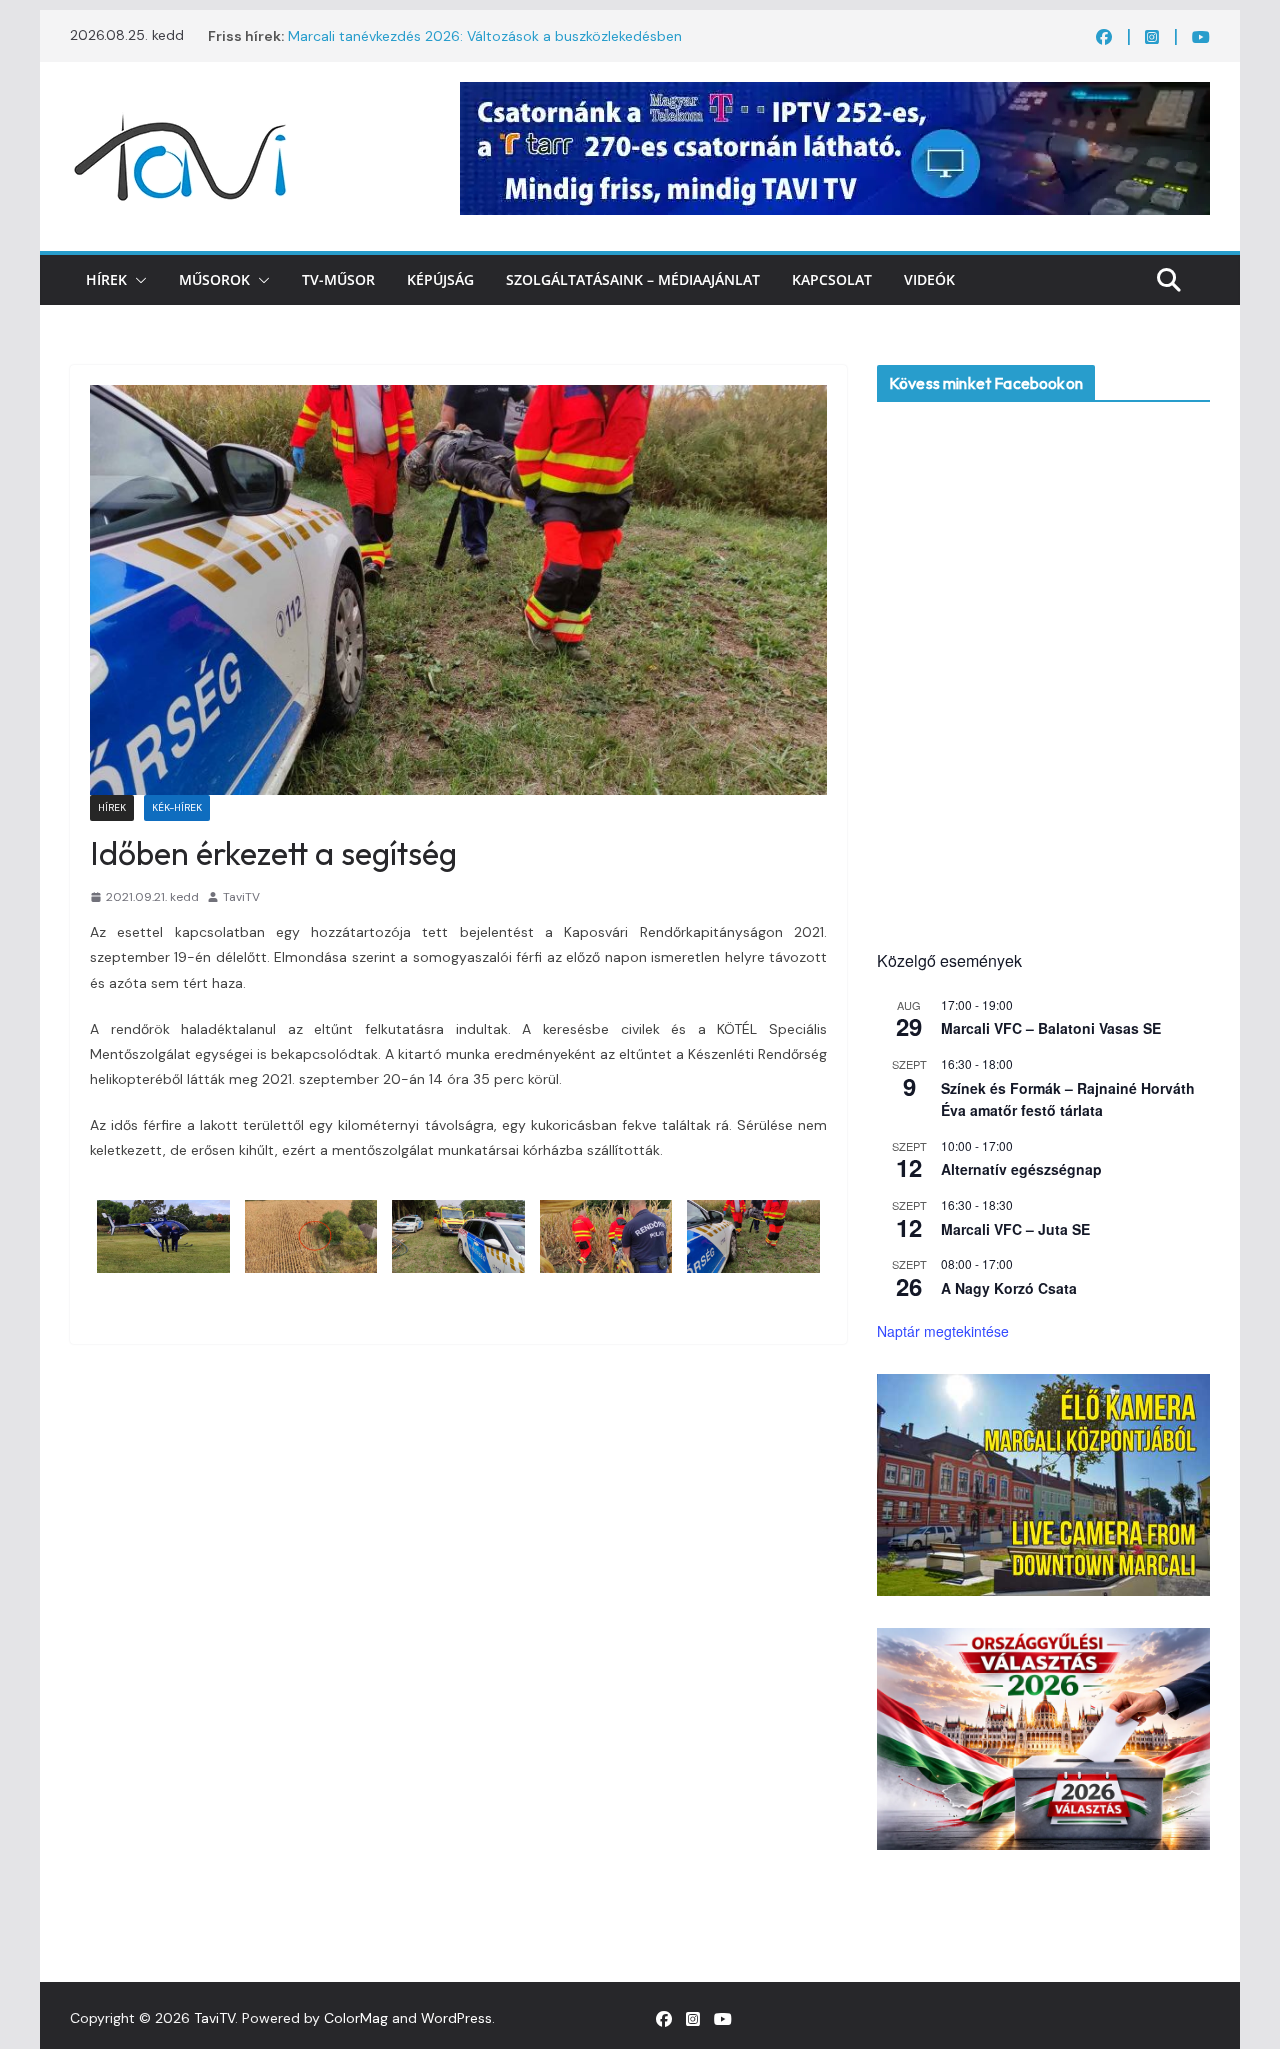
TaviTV (241, 897)
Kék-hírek (177, 807)
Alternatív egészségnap (1021, 1169)
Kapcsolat (832, 279)
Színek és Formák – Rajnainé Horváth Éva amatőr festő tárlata (1068, 1099)
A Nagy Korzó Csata (1009, 1288)
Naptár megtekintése (943, 1331)
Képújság (440, 279)
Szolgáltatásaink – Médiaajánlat (633, 279)
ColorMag (356, 2018)
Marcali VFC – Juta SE (1015, 1229)
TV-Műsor (338, 279)
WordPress (456, 2018)
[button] (137, 280)
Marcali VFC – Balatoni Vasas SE (1051, 1028)
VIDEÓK (929, 279)
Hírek (106, 279)
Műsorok (214, 279)
